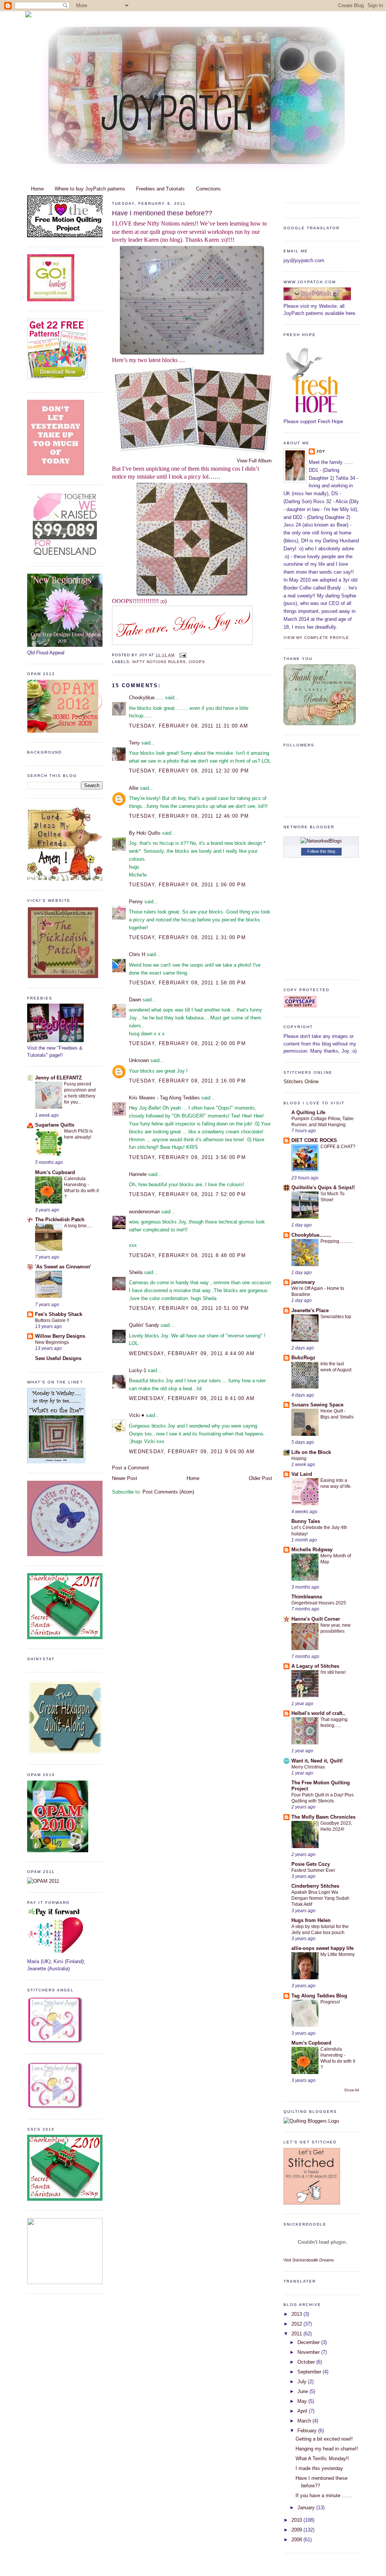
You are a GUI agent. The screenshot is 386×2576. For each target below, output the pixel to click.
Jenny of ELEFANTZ (58, 1078)
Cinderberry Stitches (315, 1886)
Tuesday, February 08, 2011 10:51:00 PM (189, 1308)
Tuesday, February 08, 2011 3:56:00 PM (187, 1157)
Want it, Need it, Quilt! (317, 1761)
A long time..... (78, 1226)
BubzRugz (303, 1358)
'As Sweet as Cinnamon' (63, 1267)
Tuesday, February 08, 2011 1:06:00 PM (187, 885)
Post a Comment (130, 1468)
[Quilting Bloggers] (311, 2121)
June (303, 2391)
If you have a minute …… (324, 2495)
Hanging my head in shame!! (327, 2449)
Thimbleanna (307, 1597)
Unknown (139, 1060)
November (309, 2352)
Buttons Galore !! (52, 1320)
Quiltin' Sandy (144, 1325)
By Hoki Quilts (145, 833)
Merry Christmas (308, 1767)
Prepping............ (337, 1241)
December (309, 2342)
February (308, 2431)
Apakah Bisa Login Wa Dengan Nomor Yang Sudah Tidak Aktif (320, 1898)
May (303, 2401)
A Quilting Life (308, 1112)
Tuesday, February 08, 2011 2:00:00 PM (187, 1043)
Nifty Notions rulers (159, 662)
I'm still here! (333, 1672)
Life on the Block (311, 1452)
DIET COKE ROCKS (314, 1140)
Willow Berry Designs (60, 1336)
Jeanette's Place (310, 1310)
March (305, 2421)
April (303, 2411)
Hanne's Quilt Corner (316, 1619)
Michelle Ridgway (312, 1550)
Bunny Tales (306, 1521)
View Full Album (254, 461)
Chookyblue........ (311, 1235)
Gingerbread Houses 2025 (319, 1603)
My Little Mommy (338, 1954)
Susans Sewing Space (317, 1405)
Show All (352, 2090)
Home (37, 189)
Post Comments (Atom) (168, 1492)
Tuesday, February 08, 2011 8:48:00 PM (187, 1255)
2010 (297, 2520)
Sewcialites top (336, 1317)
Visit (309, 2260)
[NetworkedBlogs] (321, 841)
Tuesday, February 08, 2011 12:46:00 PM (189, 816)
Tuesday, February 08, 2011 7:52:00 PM (187, 1194)
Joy (321, 451)
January (307, 2508)
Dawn (135, 1000)
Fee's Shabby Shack (59, 1314)
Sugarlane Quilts (55, 1125)
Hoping (299, 1458)
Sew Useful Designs (58, 1358)
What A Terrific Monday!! (322, 2459)
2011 (297, 2334)
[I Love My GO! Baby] (51, 300)
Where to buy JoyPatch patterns (90, 189)
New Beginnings (52, 1342)
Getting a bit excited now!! (324, 2439)
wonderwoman (144, 1212)
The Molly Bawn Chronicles (323, 1817)
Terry (134, 743)
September (310, 2372)
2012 (297, 2324)
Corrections (208, 189)
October (307, 2362)
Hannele (138, 1174)
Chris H (137, 954)
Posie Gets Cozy (311, 1864)
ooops (197, 662)
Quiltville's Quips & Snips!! (323, 1187)
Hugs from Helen (311, 1920)
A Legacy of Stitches (315, 1666)
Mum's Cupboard (55, 1172)
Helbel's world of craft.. (318, 1713)
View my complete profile (316, 638)
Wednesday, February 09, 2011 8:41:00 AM (192, 1398)
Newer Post (125, 1478)
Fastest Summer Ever (313, 1870)
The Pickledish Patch (60, 1220)
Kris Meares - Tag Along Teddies (164, 1098)
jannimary (303, 1282)
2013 (297, 2314)
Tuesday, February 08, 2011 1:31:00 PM (187, 937)
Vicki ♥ (137, 1415)
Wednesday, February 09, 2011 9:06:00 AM (192, 1451)
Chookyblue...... (146, 698)
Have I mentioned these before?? (162, 213)
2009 (297, 2530)
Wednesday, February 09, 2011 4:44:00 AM (192, 1353)
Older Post (260, 1478)
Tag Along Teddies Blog (319, 1996)
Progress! (330, 2002)
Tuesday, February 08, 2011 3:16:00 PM (187, 1081)
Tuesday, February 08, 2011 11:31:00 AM (188, 726)
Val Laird (302, 1474)
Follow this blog (321, 851)
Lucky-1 (138, 1370)
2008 (297, 2540)
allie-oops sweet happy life (322, 1948)
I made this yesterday (319, 2468)
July (303, 2382)
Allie (134, 788)
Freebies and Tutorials (160, 189)
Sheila (136, 1272)
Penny (136, 902)
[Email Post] (182, 655)
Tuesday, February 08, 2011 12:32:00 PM (189, 771)
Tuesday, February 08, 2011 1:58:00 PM (187, 983)
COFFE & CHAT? (338, 1147)
